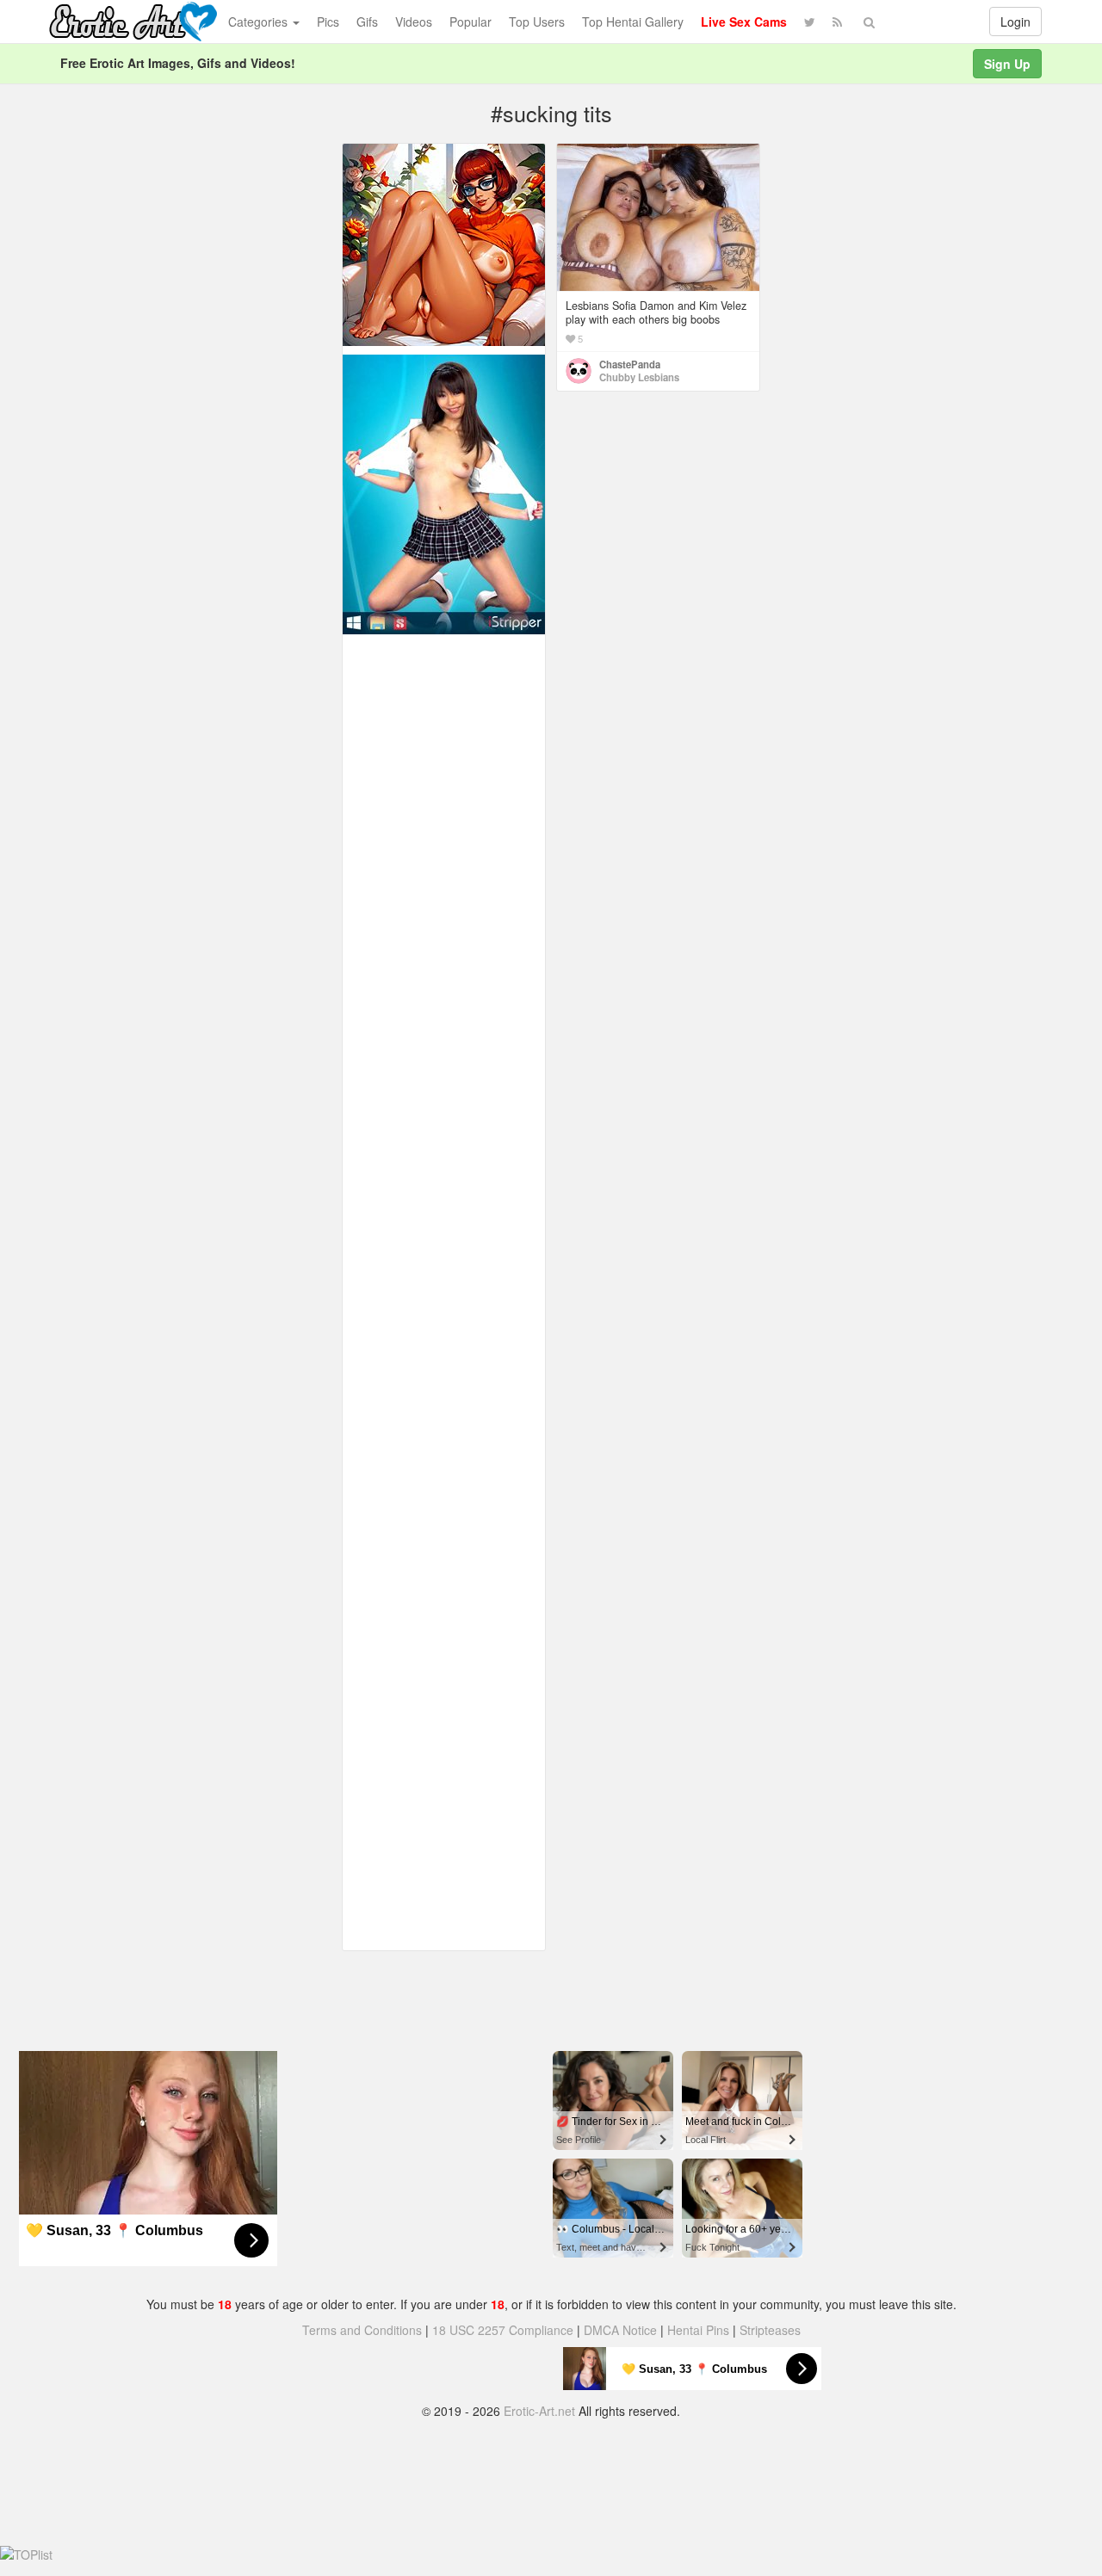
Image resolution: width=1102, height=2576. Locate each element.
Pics (328, 22)
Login (1015, 22)
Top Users (537, 22)
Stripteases (770, 2330)
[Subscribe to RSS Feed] (837, 22)
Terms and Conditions (362, 2330)
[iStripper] (444, 492)
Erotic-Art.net (539, 2411)
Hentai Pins (698, 2330)
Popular (471, 22)
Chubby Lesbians (639, 377)
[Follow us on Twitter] (810, 22)
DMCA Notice (620, 2330)
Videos (414, 22)
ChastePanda (630, 364)
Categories (260, 22)
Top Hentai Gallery (633, 22)
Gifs (367, 22)
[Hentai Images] (444, 243)
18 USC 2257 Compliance (503, 2330)
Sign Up (1007, 64)
